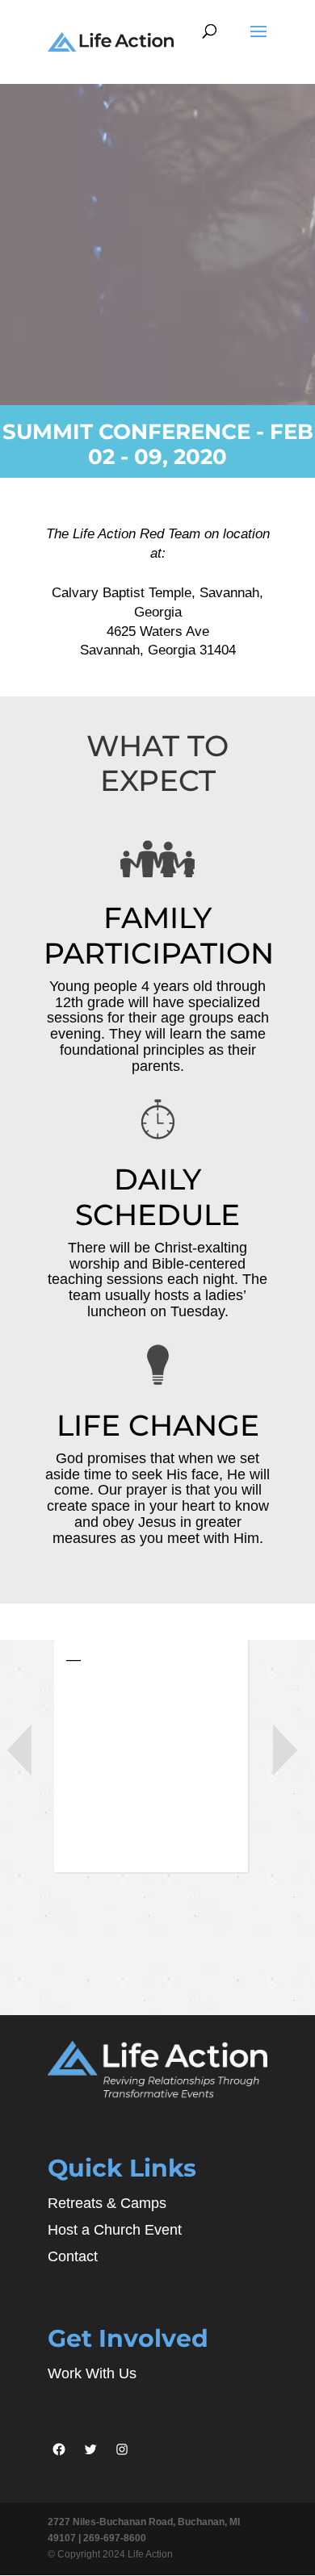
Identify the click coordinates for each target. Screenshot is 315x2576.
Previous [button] (19, 1750)
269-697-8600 (115, 2538)
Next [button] (285, 1750)
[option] (158, 1761)
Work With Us (92, 2373)
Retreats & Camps (107, 2203)
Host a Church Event (115, 2230)
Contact (73, 2256)
